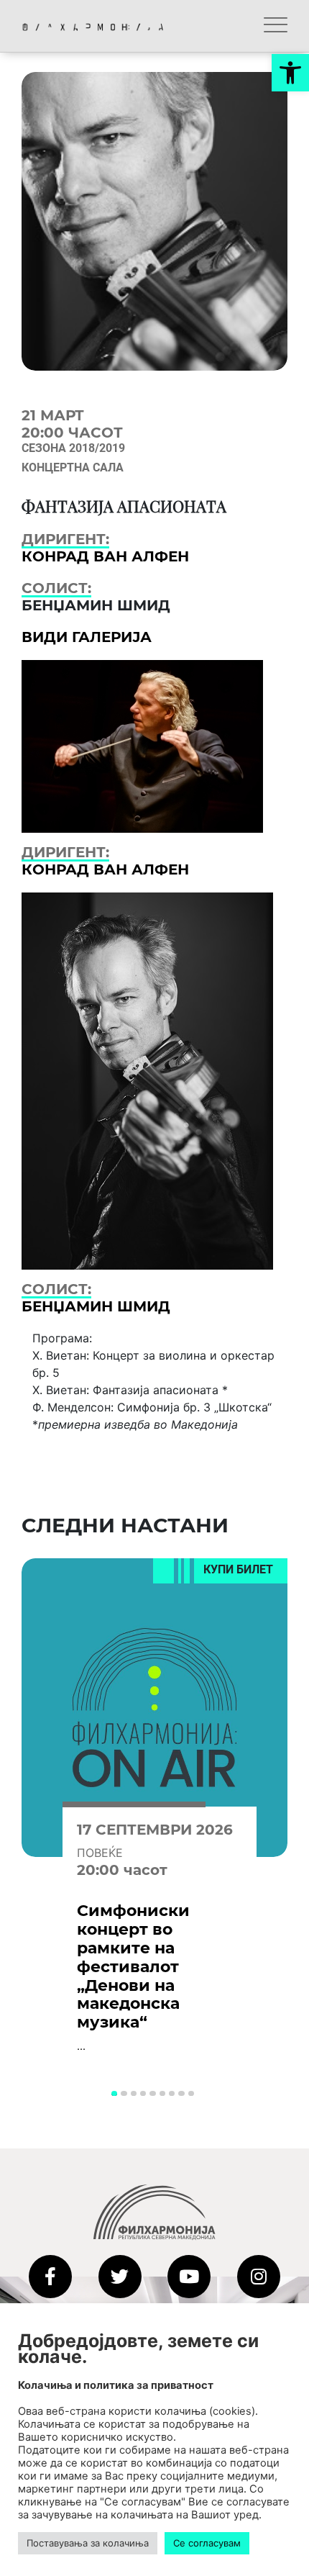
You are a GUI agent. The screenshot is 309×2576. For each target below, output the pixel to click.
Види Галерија (87, 637)
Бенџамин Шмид (96, 1306)
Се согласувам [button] (207, 2543)
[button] (290, 73)
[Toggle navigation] (276, 26)
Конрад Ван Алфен (105, 556)
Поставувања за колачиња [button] (88, 2543)
